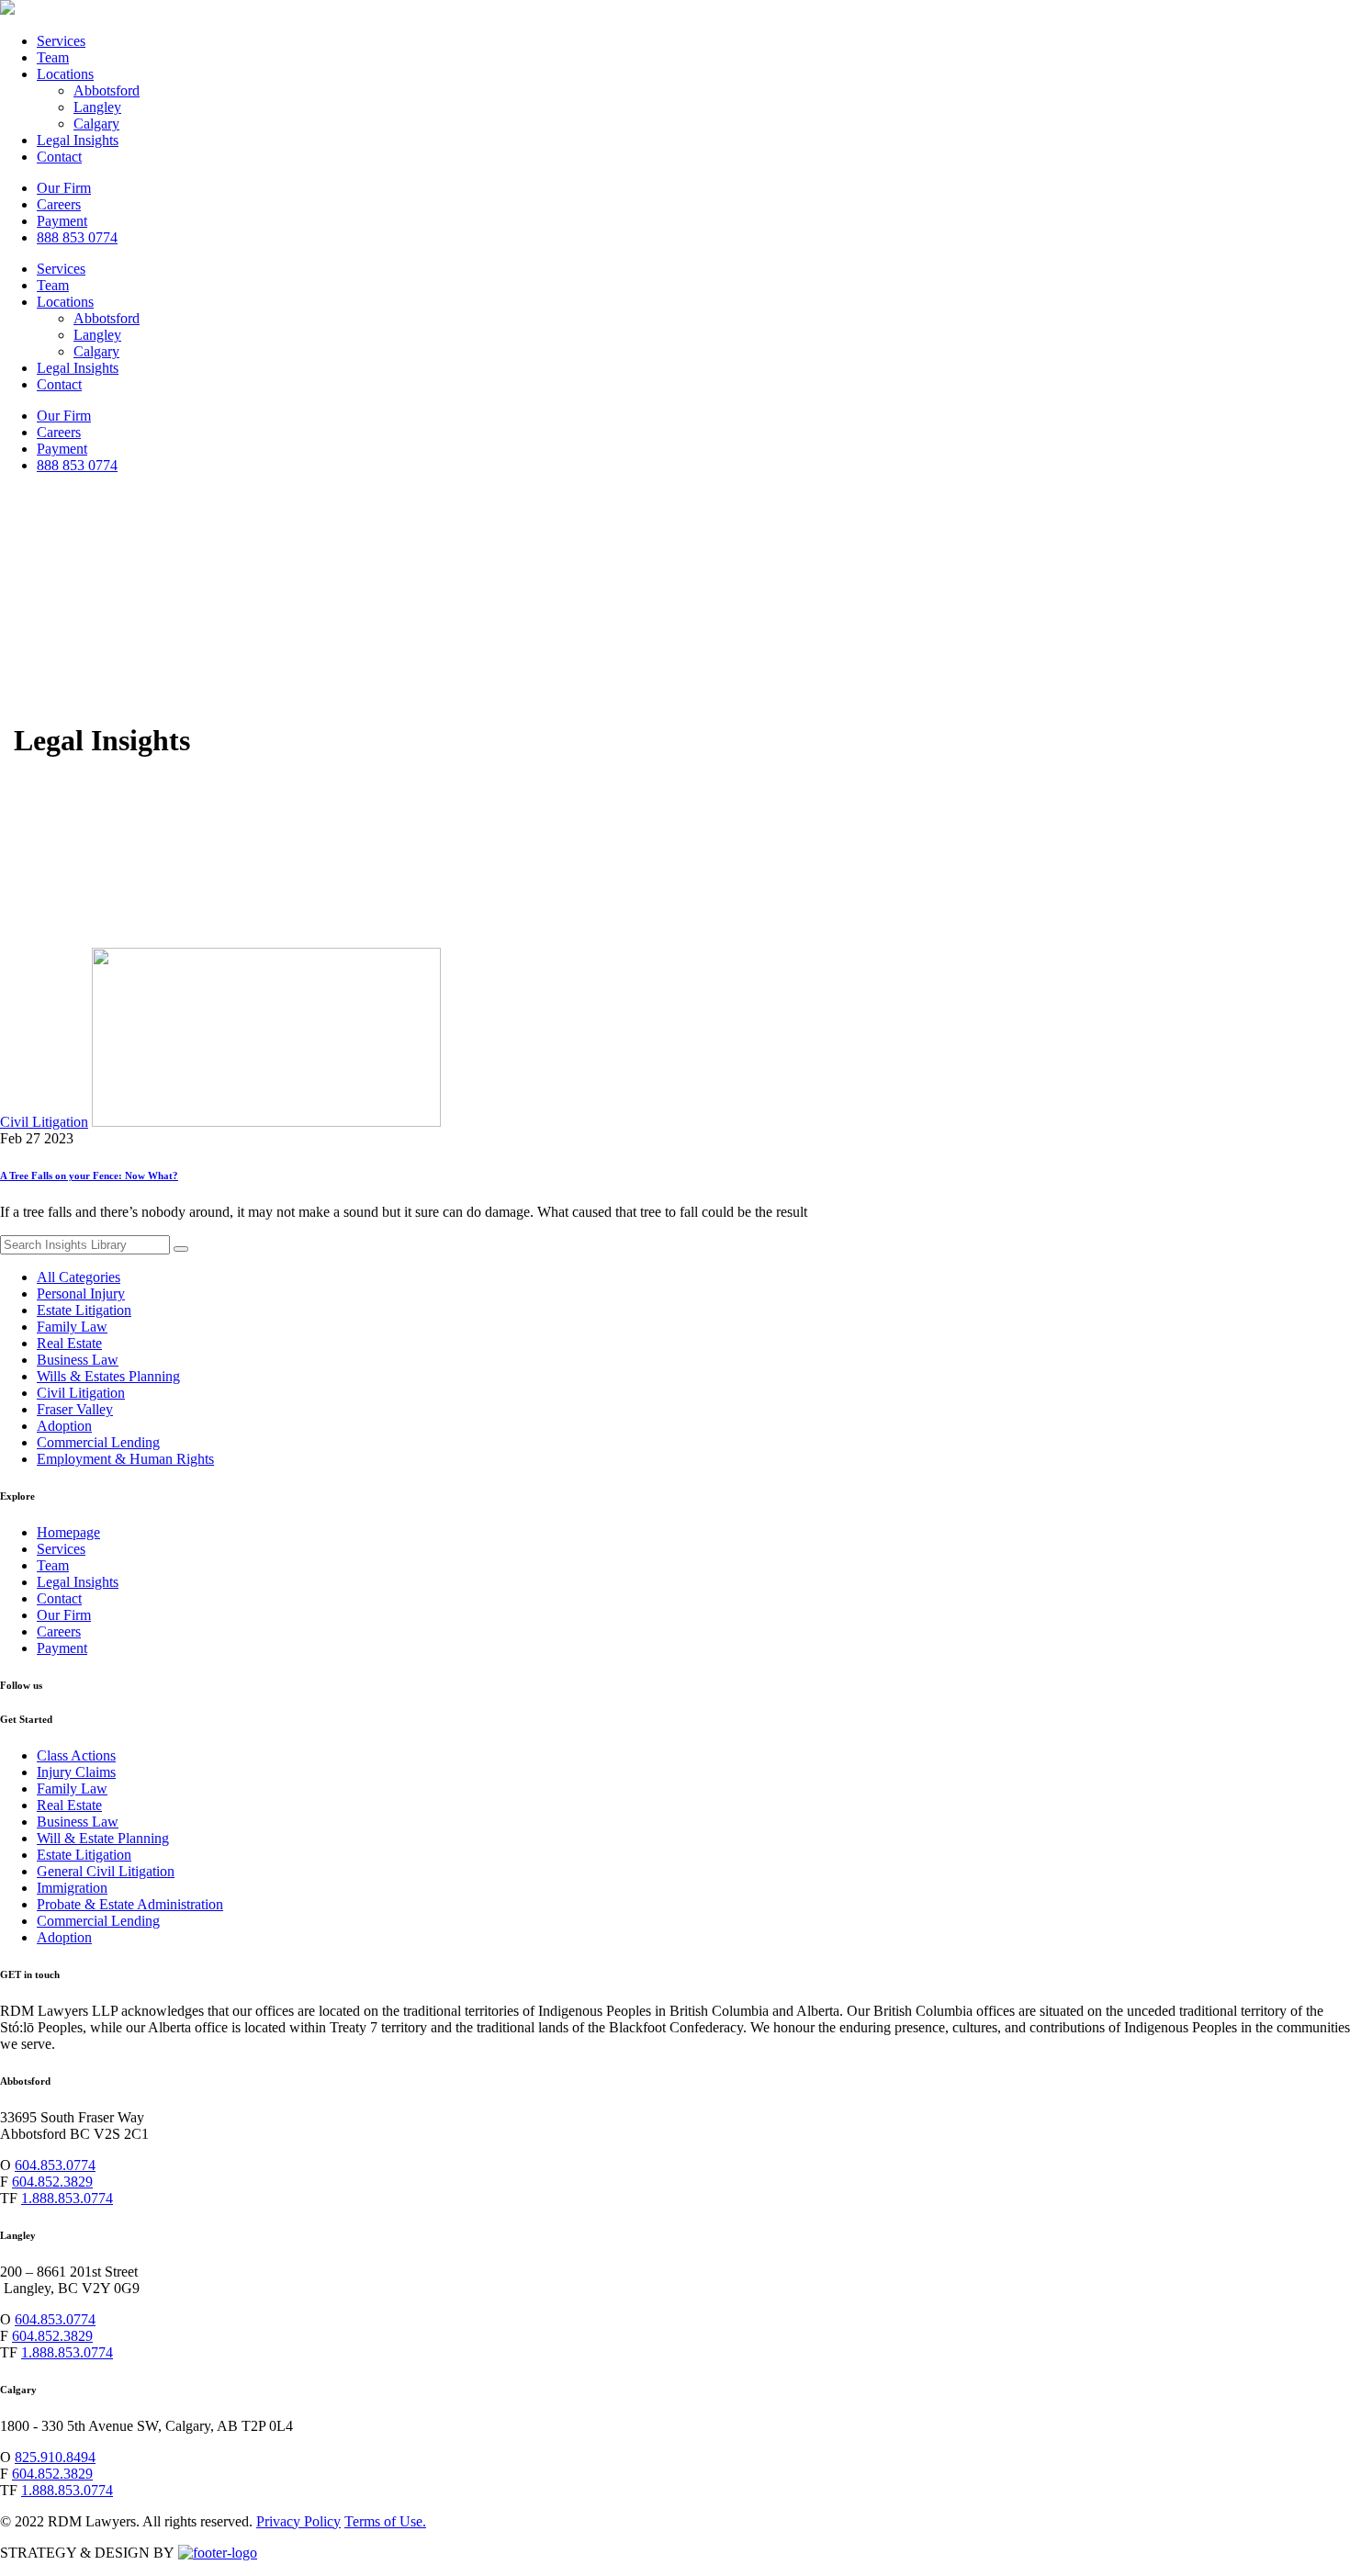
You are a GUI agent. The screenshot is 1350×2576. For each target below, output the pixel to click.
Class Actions (76, 1755)
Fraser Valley (75, 1409)
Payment (62, 221)
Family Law (72, 1327)
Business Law (78, 1360)
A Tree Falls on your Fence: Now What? (89, 1176)
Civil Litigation (44, 1122)
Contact (59, 157)
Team (53, 57)
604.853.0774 (55, 2165)
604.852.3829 (52, 2182)
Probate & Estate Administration (130, 1904)
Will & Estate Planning (103, 1838)
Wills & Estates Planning (108, 1376)
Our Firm (64, 188)
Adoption (64, 1426)
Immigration (72, 1888)
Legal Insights (78, 140)
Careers (59, 204)
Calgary (96, 124)
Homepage (68, 1532)
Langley (97, 107)
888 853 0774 (77, 237)
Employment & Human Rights (125, 1459)
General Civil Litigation (106, 1871)
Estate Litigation (84, 1310)
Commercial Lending (98, 1442)
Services (61, 41)
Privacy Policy (298, 2521)
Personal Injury (81, 1294)
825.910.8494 (55, 2457)
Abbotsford (107, 90)
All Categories (79, 1277)
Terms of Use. (385, 2521)
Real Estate (69, 1343)
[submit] (181, 1249)
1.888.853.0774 (67, 2198)
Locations (65, 74)
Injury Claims (76, 1772)
